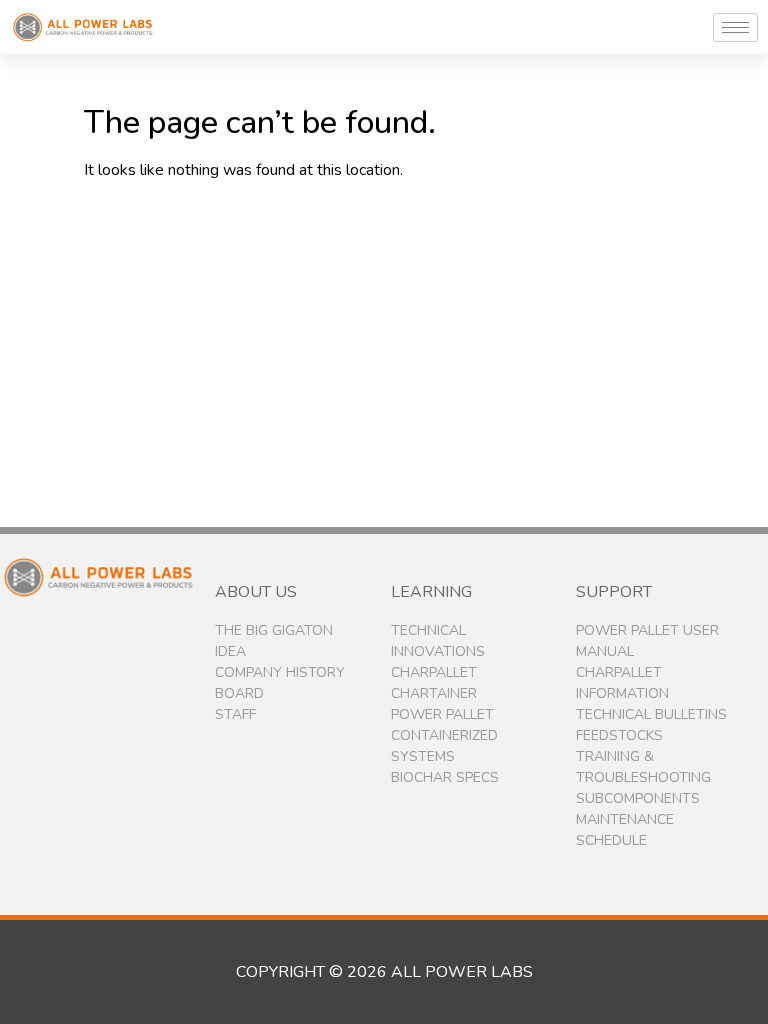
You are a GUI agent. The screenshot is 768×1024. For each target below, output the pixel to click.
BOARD (239, 693)
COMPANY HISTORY (280, 672)
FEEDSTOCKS (619, 735)
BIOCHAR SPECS (445, 777)
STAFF (235, 714)
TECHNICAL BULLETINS (651, 714)
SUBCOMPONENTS (638, 798)
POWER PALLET (442, 714)
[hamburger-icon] (735, 27)
